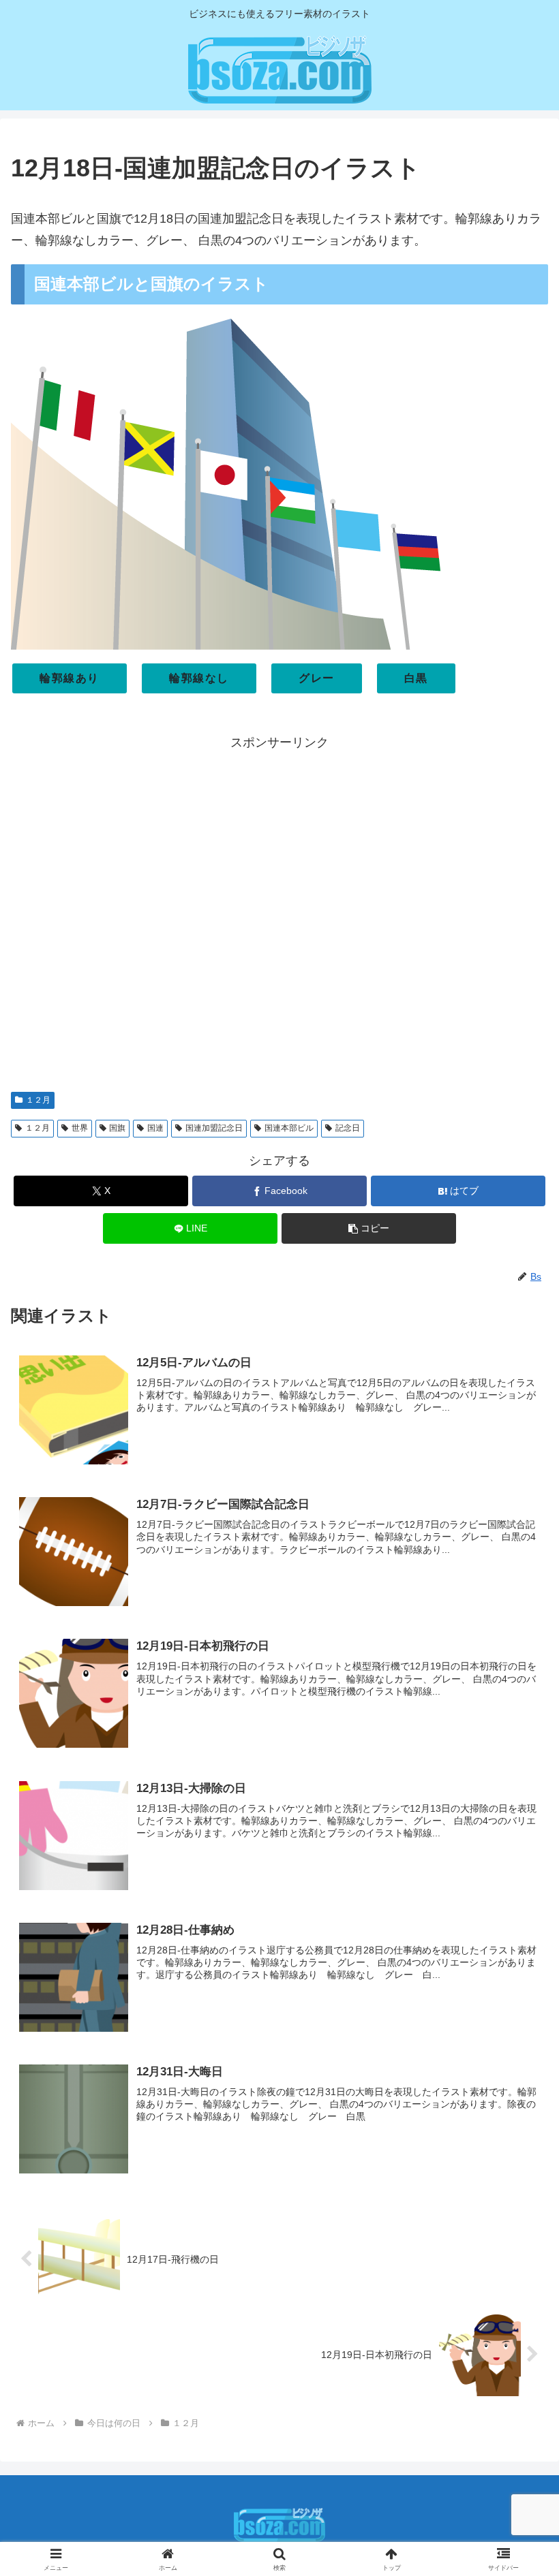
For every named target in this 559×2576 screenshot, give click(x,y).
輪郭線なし (199, 678)
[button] (369, 1228)
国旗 (117, 1128)
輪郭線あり (70, 678)
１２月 (38, 1100)
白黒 (416, 678)
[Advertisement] (279, 915)
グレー (317, 678)
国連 (155, 1128)
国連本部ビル (289, 1128)
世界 (80, 1128)
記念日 (348, 1128)
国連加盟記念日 (214, 1128)
